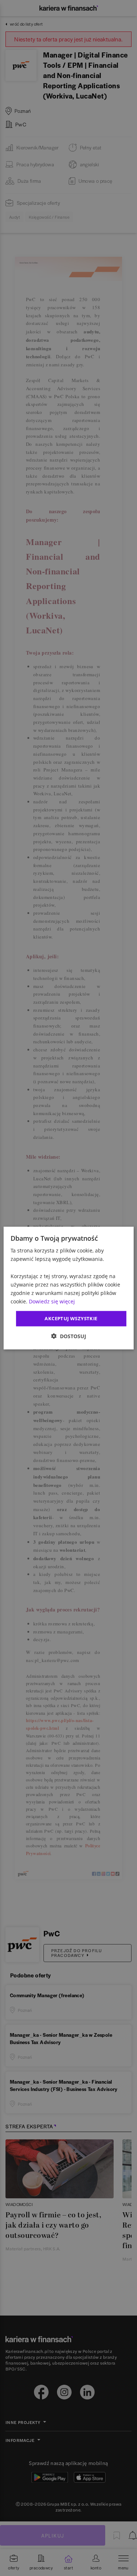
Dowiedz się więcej (52, 1301)
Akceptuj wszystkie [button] (71, 1318)
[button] (69, 1336)
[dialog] (68, 1288)
